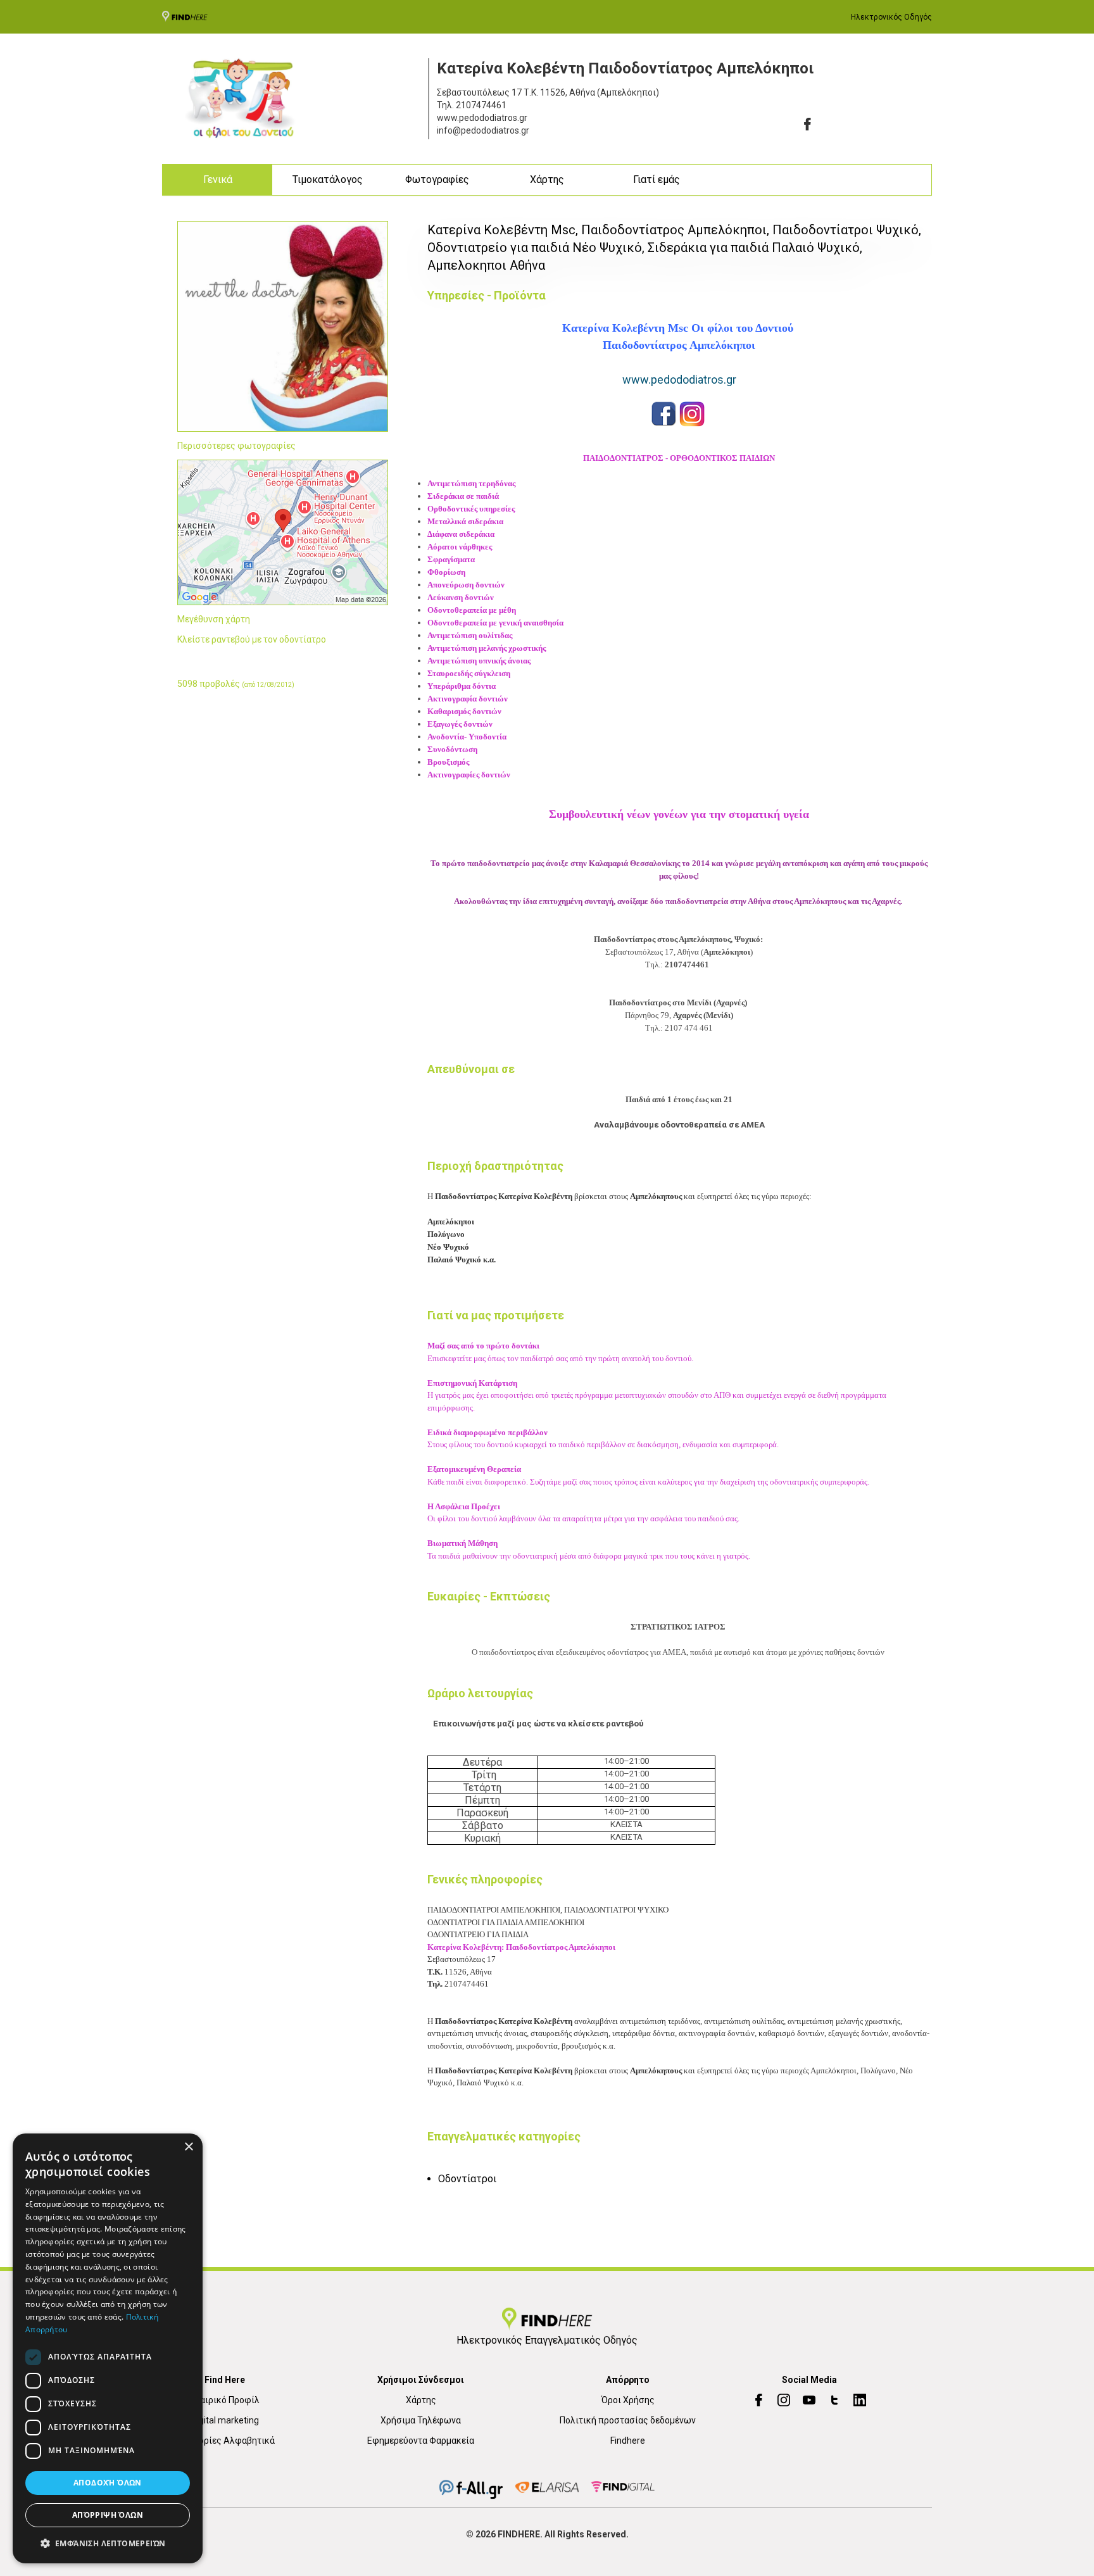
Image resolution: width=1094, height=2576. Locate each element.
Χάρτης (547, 179)
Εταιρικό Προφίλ (225, 2400)
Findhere (628, 2441)
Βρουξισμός (448, 762)
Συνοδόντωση (452, 749)
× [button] (188, 2147)
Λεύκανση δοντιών (461, 597)
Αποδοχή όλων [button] (108, 2483)
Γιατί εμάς (657, 179)
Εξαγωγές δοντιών (460, 724)
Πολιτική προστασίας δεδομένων (628, 2420)
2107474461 (481, 105)
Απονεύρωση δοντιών (467, 585)
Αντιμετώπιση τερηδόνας (472, 483)
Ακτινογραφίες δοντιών (470, 775)
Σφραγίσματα (451, 559)
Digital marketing (225, 2420)
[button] (108, 2543)
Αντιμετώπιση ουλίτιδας (470, 635)
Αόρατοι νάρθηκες (460, 547)
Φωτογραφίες (437, 179)
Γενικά (218, 179)
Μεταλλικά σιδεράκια (465, 521)
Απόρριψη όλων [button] (108, 2515)
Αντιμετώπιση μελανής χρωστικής (487, 648)
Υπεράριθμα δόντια (462, 686)
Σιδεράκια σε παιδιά (463, 496)
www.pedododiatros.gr (679, 380)
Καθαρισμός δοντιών (464, 711)
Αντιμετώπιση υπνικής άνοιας (479, 661)
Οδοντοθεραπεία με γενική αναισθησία (495, 623)
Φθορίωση (446, 572)
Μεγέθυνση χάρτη (214, 619)
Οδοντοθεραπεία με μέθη (472, 610)
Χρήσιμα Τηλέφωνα (421, 2420)
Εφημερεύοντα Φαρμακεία (421, 2441)
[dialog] (108, 2348)
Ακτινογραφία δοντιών (468, 699)
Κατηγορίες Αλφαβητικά (225, 2441)
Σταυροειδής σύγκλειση (469, 673)
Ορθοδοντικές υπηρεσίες (471, 509)
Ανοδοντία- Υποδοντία (467, 737)
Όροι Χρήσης (628, 2400)
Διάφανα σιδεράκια (461, 534)
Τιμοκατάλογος (328, 179)
